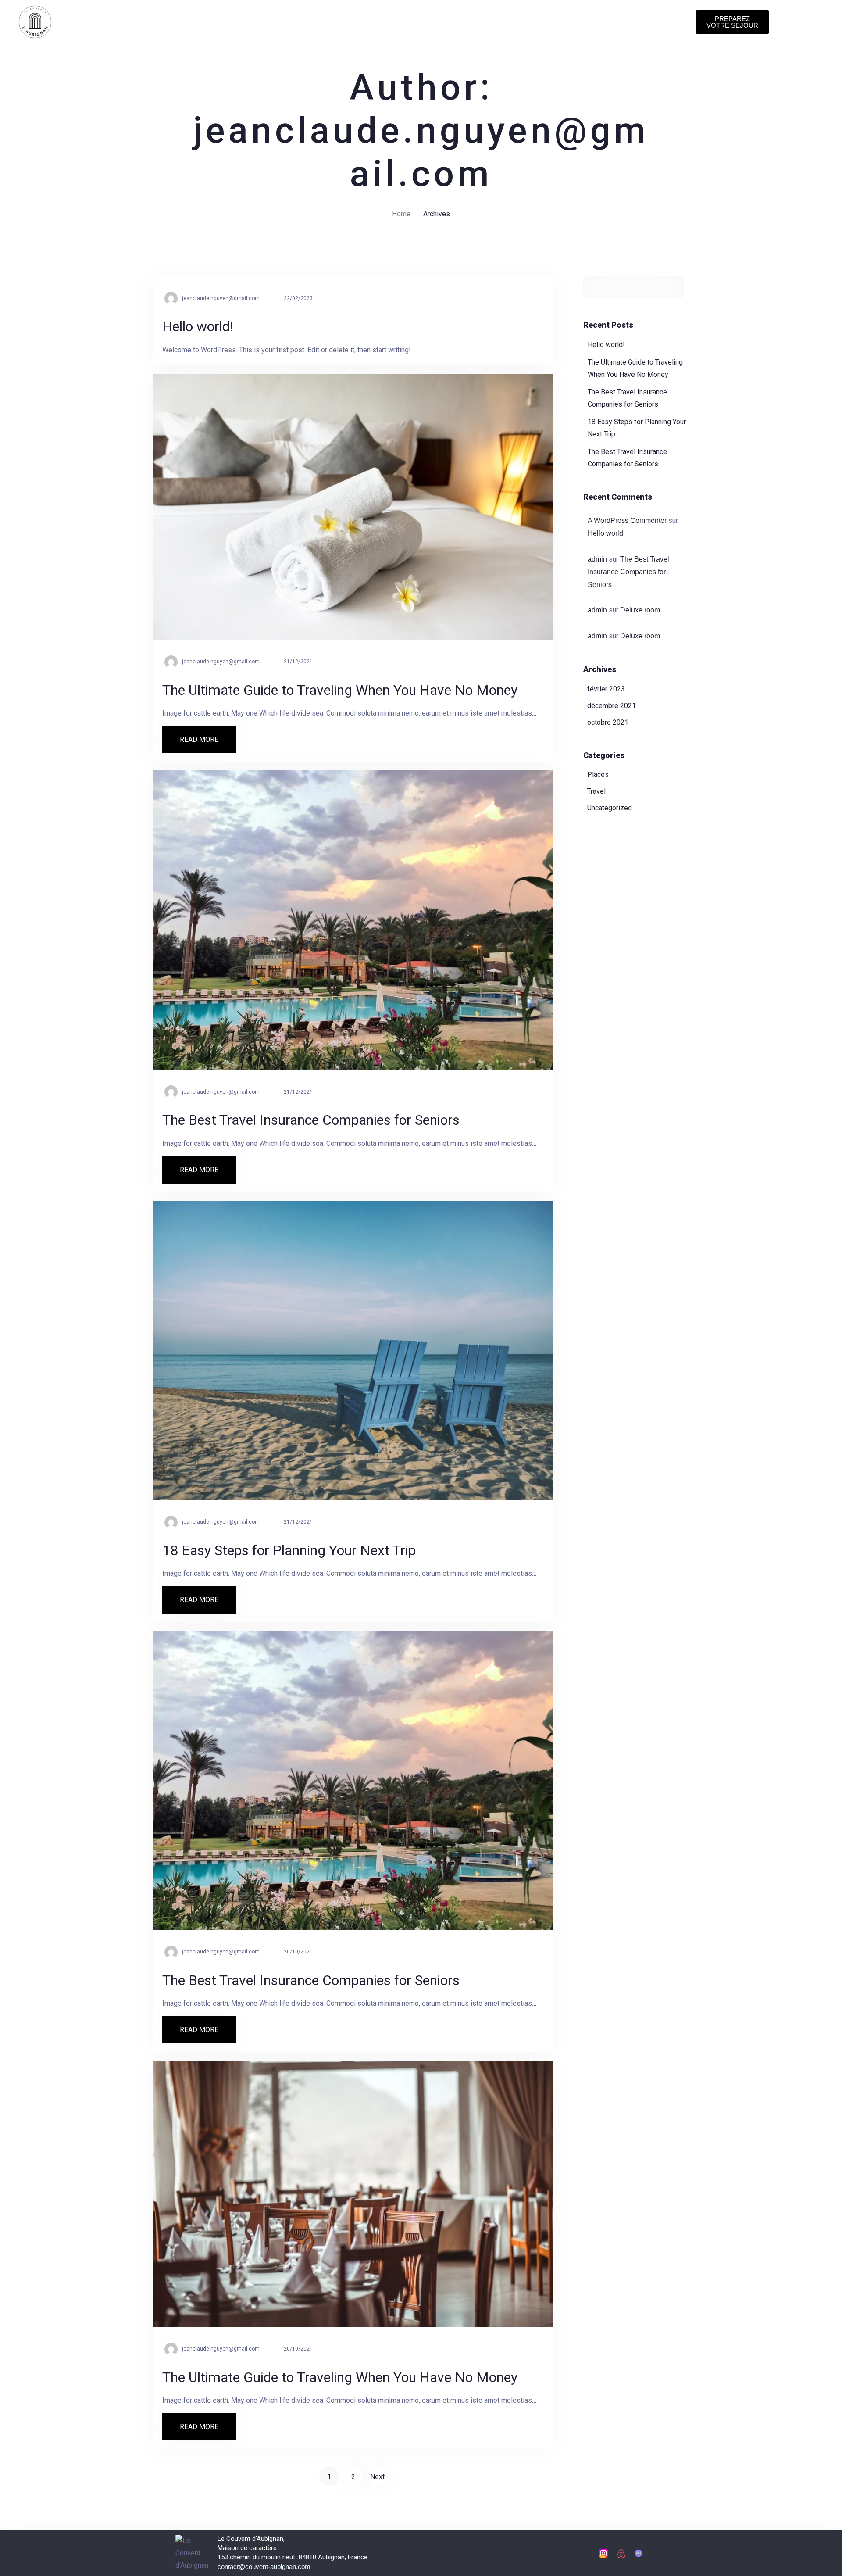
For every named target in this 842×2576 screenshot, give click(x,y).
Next (377, 2477)
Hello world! (606, 345)
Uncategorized (610, 808)
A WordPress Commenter (627, 521)
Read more (208, 735)
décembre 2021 (612, 706)
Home (401, 214)
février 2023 (606, 689)
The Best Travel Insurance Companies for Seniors (628, 572)
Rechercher (674, 287)
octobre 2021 (608, 722)
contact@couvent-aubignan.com (264, 2567)
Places (598, 775)
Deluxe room (640, 610)
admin (597, 559)
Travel (596, 791)
